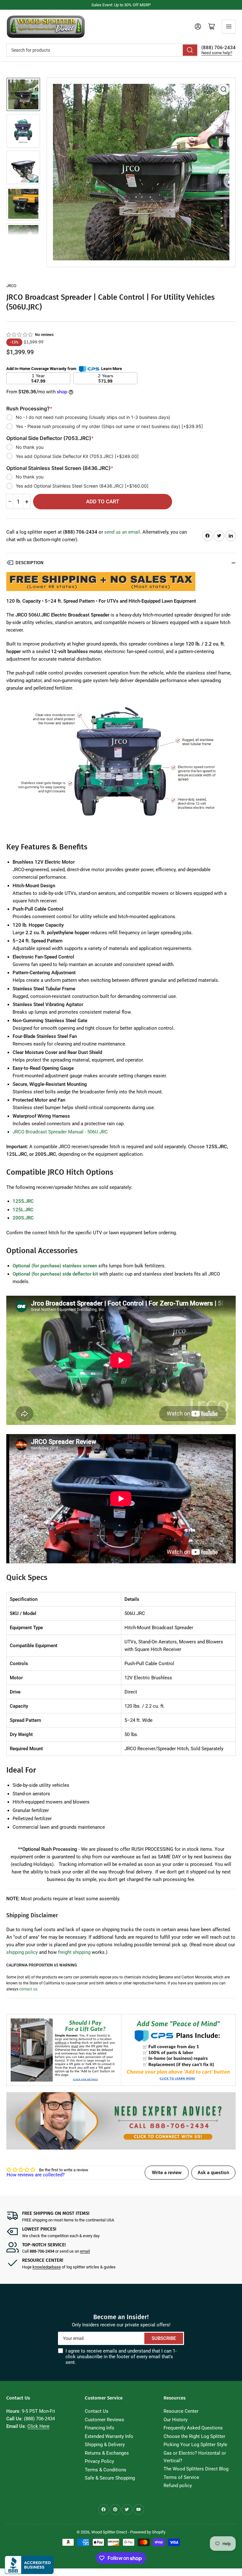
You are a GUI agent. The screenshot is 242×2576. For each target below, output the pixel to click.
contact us (28, 1989)
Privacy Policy (99, 2461)
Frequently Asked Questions (193, 2428)
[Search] (190, 50)
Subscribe (164, 2338)
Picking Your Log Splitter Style (195, 2445)
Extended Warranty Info (109, 2436)
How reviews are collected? (36, 2175)
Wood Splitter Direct (109, 2532)
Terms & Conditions (106, 2470)
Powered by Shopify (148, 2532)
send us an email (122, 532)
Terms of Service (181, 2477)
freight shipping (74, 1952)
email (85, 2251)
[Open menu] (229, 26)
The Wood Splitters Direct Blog (196, 2469)
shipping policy (22, 1952)
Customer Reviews (104, 2420)
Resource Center (181, 2411)
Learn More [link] (112, 369)
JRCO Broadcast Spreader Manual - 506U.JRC (60, 1132)
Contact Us (97, 2411)
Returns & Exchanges (107, 2453)
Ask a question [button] (213, 2173)
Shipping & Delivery (105, 2445)
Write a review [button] (167, 2173)
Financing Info (100, 2428)
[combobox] (102, 50)
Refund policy (178, 2486)
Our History (176, 2420)
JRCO (11, 286)
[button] (20, 335)
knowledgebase (47, 2267)
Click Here (38, 2426)
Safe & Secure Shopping (110, 2478)
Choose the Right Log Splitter (194, 2436)
